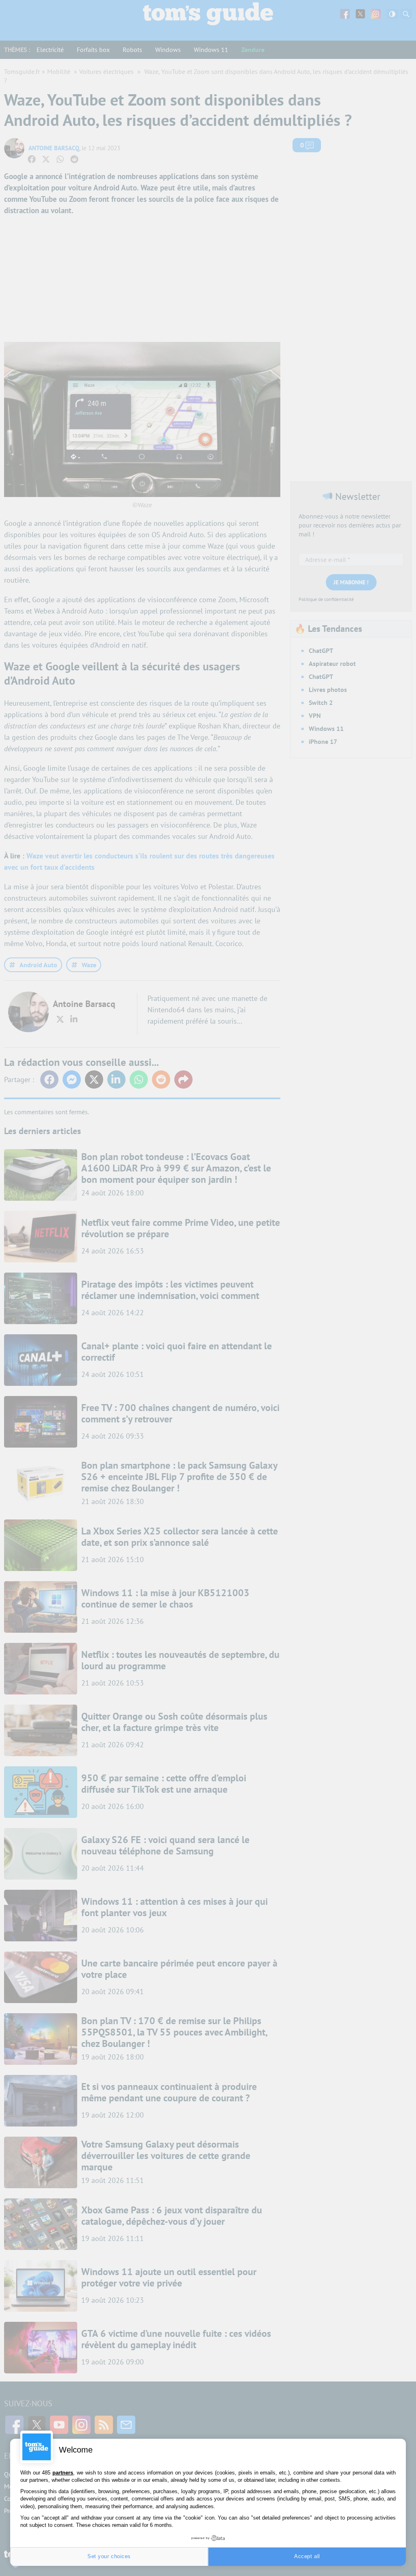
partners (63, 2473)
